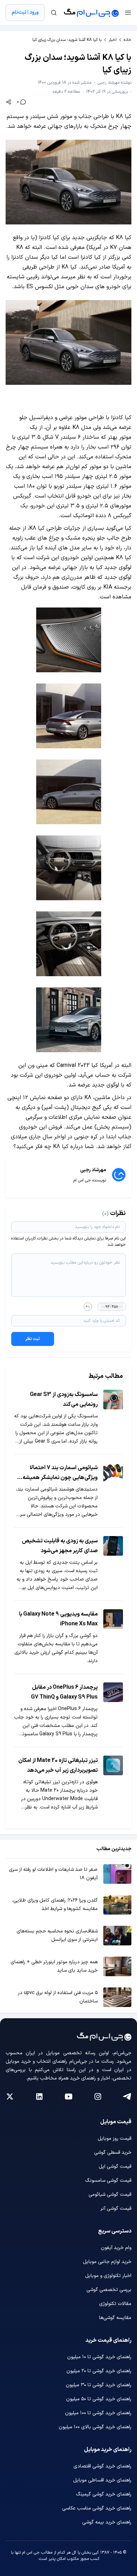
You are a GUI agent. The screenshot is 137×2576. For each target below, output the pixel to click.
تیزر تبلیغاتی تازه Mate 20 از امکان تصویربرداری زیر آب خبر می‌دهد (58, 1765)
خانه (128, 40)
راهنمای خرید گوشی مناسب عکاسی (97, 2508)
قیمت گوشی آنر (116, 2209)
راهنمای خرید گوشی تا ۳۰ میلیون (99, 2385)
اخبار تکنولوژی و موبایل (108, 2276)
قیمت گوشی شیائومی (110, 2195)
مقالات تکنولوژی (115, 2304)
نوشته (115, 83)
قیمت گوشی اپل (115, 2167)
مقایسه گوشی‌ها (115, 2318)
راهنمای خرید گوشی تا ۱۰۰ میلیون (98, 2413)
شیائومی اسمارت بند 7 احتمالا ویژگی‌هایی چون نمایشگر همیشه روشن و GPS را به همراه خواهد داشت (60, 1473)
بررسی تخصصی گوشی (109, 2290)
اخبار (113, 40)
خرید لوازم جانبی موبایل (107, 2262)
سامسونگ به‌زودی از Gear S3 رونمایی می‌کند (64, 1400)
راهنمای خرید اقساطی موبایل (102, 2480)
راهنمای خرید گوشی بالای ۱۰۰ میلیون (95, 2427)
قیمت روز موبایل (115, 2138)
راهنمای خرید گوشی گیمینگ (104, 2494)
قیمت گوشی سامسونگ (108, 2181)
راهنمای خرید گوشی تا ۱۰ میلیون (99, 2357)
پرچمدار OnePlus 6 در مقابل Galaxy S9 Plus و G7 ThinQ (64, 1692)
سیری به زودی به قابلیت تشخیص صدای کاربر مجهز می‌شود (60, 1546)
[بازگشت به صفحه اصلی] (91, 13)
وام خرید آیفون (116, 2248)
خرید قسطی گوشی (113, 2153)
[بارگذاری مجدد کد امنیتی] (88, 1307)
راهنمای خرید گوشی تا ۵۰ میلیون (99, 2399)
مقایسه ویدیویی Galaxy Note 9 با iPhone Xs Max (58, 1619)
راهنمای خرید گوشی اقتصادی (102, 2466)
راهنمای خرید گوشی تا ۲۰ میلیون (99, 2371)
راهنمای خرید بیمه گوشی (107, 2522)
